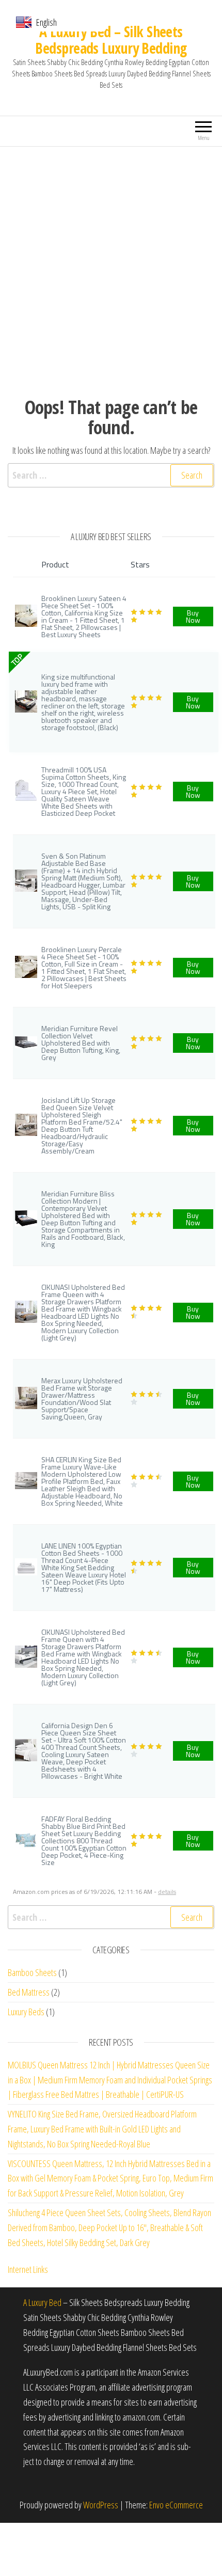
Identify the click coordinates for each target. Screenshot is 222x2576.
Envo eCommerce (176, 2505)
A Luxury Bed (42, 2302)
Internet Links (28, 2269)
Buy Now (193, 616)
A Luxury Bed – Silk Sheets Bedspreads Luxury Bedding (111, 40)
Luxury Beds (26, 2012)
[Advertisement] (111, 263)
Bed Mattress (29, 1992)
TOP (17, 660)
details (167, 1892)
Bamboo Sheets (32, 1972)
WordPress (101, 2505)
